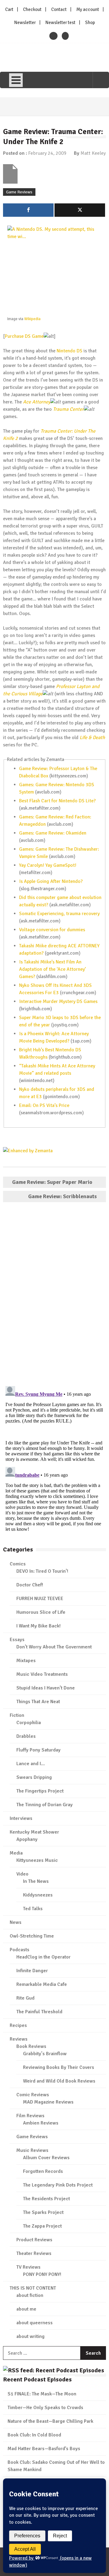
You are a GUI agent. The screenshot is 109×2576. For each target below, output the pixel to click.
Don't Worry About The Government (54, 1647)
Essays (17, 1640)
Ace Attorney (37, 402)
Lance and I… (31, 1764)
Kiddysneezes (38, 1895)
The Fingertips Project (40, 1791)
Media (16, 1853)
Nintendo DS (69, 351)
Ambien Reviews (41, 2123)
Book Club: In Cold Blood (34, 2435)
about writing (30, 2336)
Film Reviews (30, 2116)
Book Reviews (31, 2046)
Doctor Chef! (30, 1585)
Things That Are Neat (38, 1702)
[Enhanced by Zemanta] (28, 1151)
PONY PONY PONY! (42, 2274)
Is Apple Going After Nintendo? (51, 881)
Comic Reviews (33, 2095)
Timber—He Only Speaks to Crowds (45, 2408)
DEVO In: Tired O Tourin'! (42, 1571)
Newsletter (25, 22)
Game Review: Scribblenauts (63, 1196)
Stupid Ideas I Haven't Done (46, 1688)
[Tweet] (80, 210)
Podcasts (20, 1950)
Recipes (18, 2025)
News (16, 1922)
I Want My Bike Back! (38, 1626)
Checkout (32, 9)
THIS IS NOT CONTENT (33, 2288)
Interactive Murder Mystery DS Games (58, 1001)
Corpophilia (29, 1723)
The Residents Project (46, 2199)
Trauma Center (68, 409)
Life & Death (92, 738)
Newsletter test (60, 22)
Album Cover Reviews (46, 2158)
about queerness (35, 2323)
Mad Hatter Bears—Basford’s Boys (44, 2449)
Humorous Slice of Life (41, 1612)
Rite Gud (25, 1998)
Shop (90, 22)
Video (22, 1874)
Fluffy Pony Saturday (38, 1750)
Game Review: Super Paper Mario (52, 1182)
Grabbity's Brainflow (45, 2054)
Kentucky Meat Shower (34, 1832)
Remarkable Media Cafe (42, 1984)
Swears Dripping (34, 1777)
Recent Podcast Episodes (37, 2379)
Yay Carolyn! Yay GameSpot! (48, 865)
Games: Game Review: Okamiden (53, 833)
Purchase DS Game (24, 336)
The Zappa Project (42, 2226)
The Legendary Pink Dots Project (58, 2185)
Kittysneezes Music (37, 1860)
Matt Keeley (93, 153)
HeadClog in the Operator (43, 1957)
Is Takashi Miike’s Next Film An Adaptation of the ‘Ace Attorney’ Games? (53, 969)
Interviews (21, 1818)
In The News (36, 1881)
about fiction (30, 2295)
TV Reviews (28, 2267)
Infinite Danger (32, 1971)
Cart (9, 9)
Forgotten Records (43, 2171)
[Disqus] (54, 1295)
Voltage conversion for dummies (52, 930)
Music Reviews (32, 2150)
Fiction (17, 1715)
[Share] (28, 210)
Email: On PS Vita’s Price (44, 1105)
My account (88, 9)
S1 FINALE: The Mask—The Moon (42, 2394)
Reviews (19, 2039)
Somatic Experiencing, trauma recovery (59, 914)
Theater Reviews (34, 2253)
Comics (18, 1564)
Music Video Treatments (42, 1674)
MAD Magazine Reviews (48, 2102)
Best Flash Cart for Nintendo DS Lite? (57, 801)
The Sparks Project (43, 2212)
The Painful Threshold (39, 2012)
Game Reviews (19, 192)
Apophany (27, 1839)
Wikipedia (32, 319)
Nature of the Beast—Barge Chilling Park (50, 2421)
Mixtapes (26, 1661)
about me (26, 2309)
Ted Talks (33, 1909)
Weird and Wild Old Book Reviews (59, 2081)
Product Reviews (34, 2240)
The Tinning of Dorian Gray (45, 1805)
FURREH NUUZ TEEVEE (40, 1599)
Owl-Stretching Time (32, 1936)
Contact (59, 9)
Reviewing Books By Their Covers (59, 2067)
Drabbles (26, 1736)
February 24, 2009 (47, 153)
